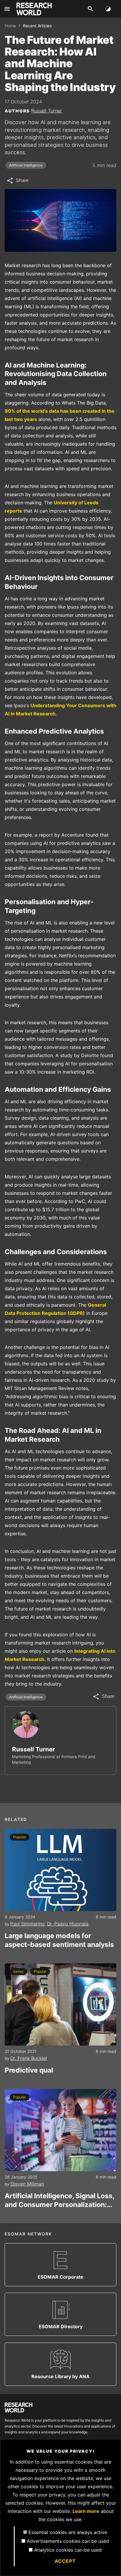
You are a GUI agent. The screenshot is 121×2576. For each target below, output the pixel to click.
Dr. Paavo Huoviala (68, 1924)
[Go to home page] (34, 9)
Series (18, 1971)
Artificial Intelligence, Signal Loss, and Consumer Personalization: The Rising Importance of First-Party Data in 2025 (59, 2200)
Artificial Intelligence (26, 165)
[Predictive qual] (60, 2004)
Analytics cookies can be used (68, 2550)
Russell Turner (47, 111)
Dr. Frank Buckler (29, 2058)
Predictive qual (29, 2070)
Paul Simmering (27, 1924)
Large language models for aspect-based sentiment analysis (59, 1940)
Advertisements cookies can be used (68, 2541)
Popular (20, 1837)
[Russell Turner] (26, 1725)
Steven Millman (27, 2184)
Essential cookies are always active (68, 2532)
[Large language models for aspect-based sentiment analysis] (60, 1870)
